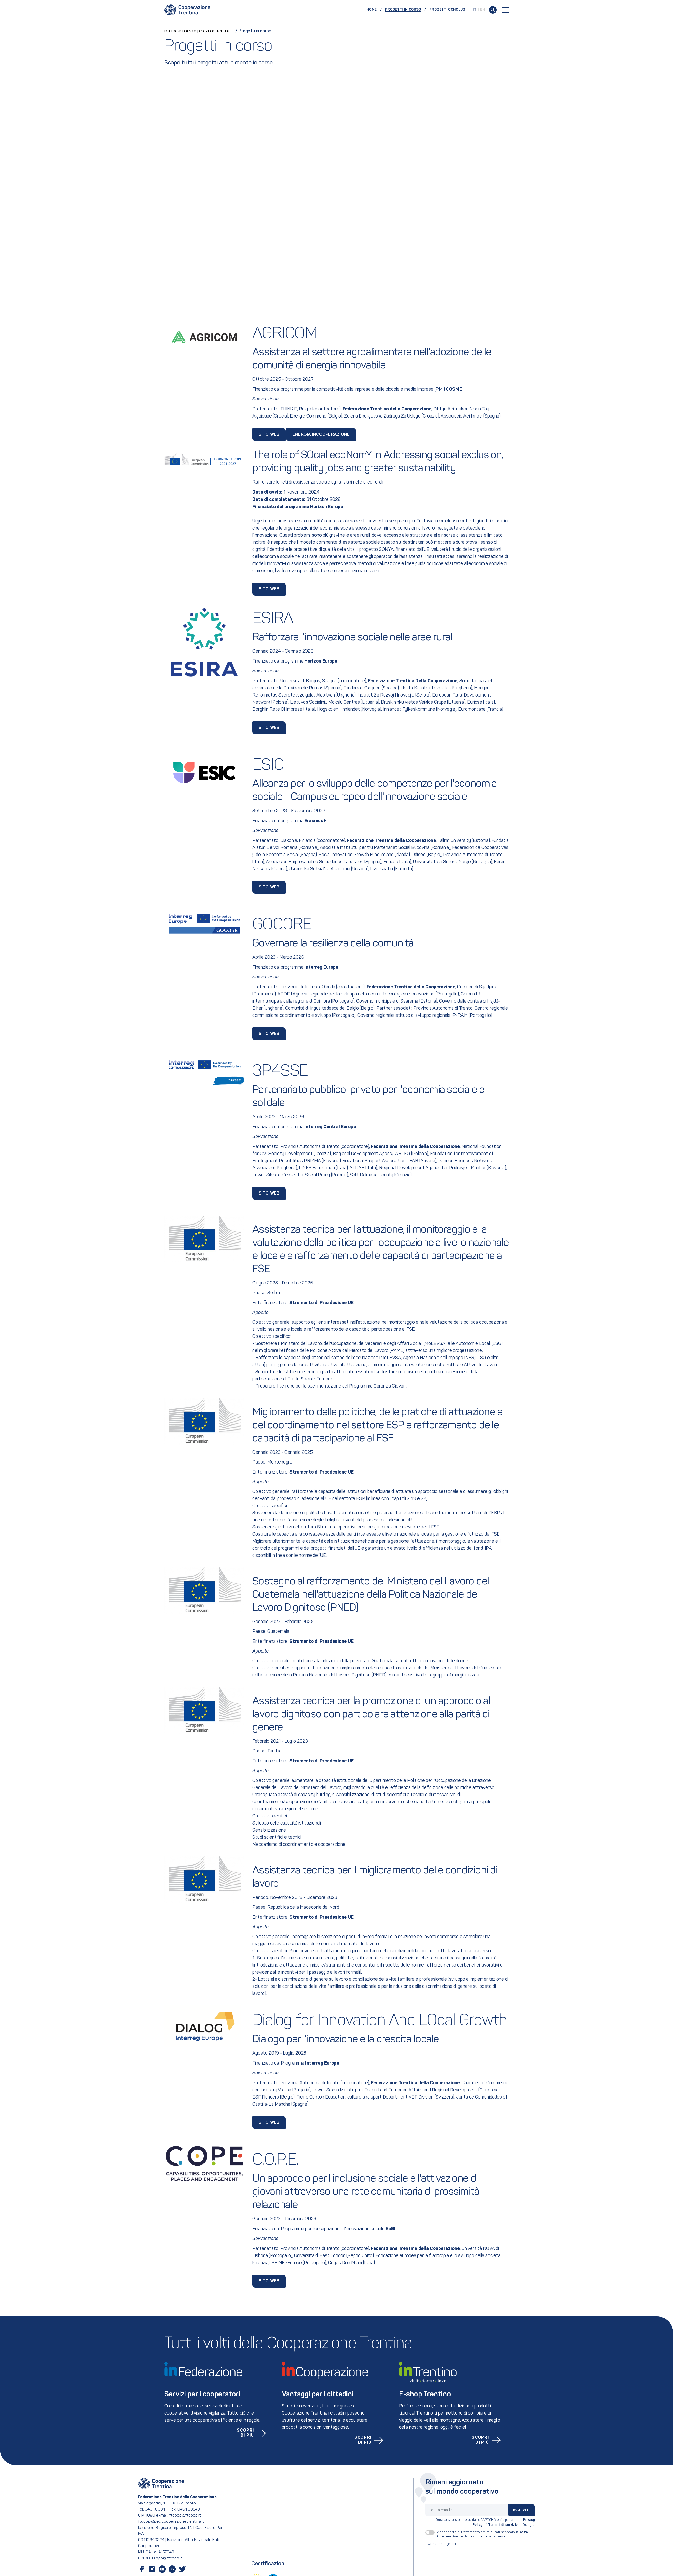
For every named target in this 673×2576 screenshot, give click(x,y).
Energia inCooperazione (321, 435)
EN (483, 10)
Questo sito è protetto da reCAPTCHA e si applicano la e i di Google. (485, 2522)
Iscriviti (521, 2510)
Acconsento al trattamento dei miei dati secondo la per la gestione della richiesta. (483, 2534)
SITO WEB (269, 589)
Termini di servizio (503, 2525)
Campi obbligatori (441, 2544)
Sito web (269, 435)
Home (372, 10)
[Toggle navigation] (505, 10)
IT (475, 10)
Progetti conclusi (448, 10)
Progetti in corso (406, 9)
